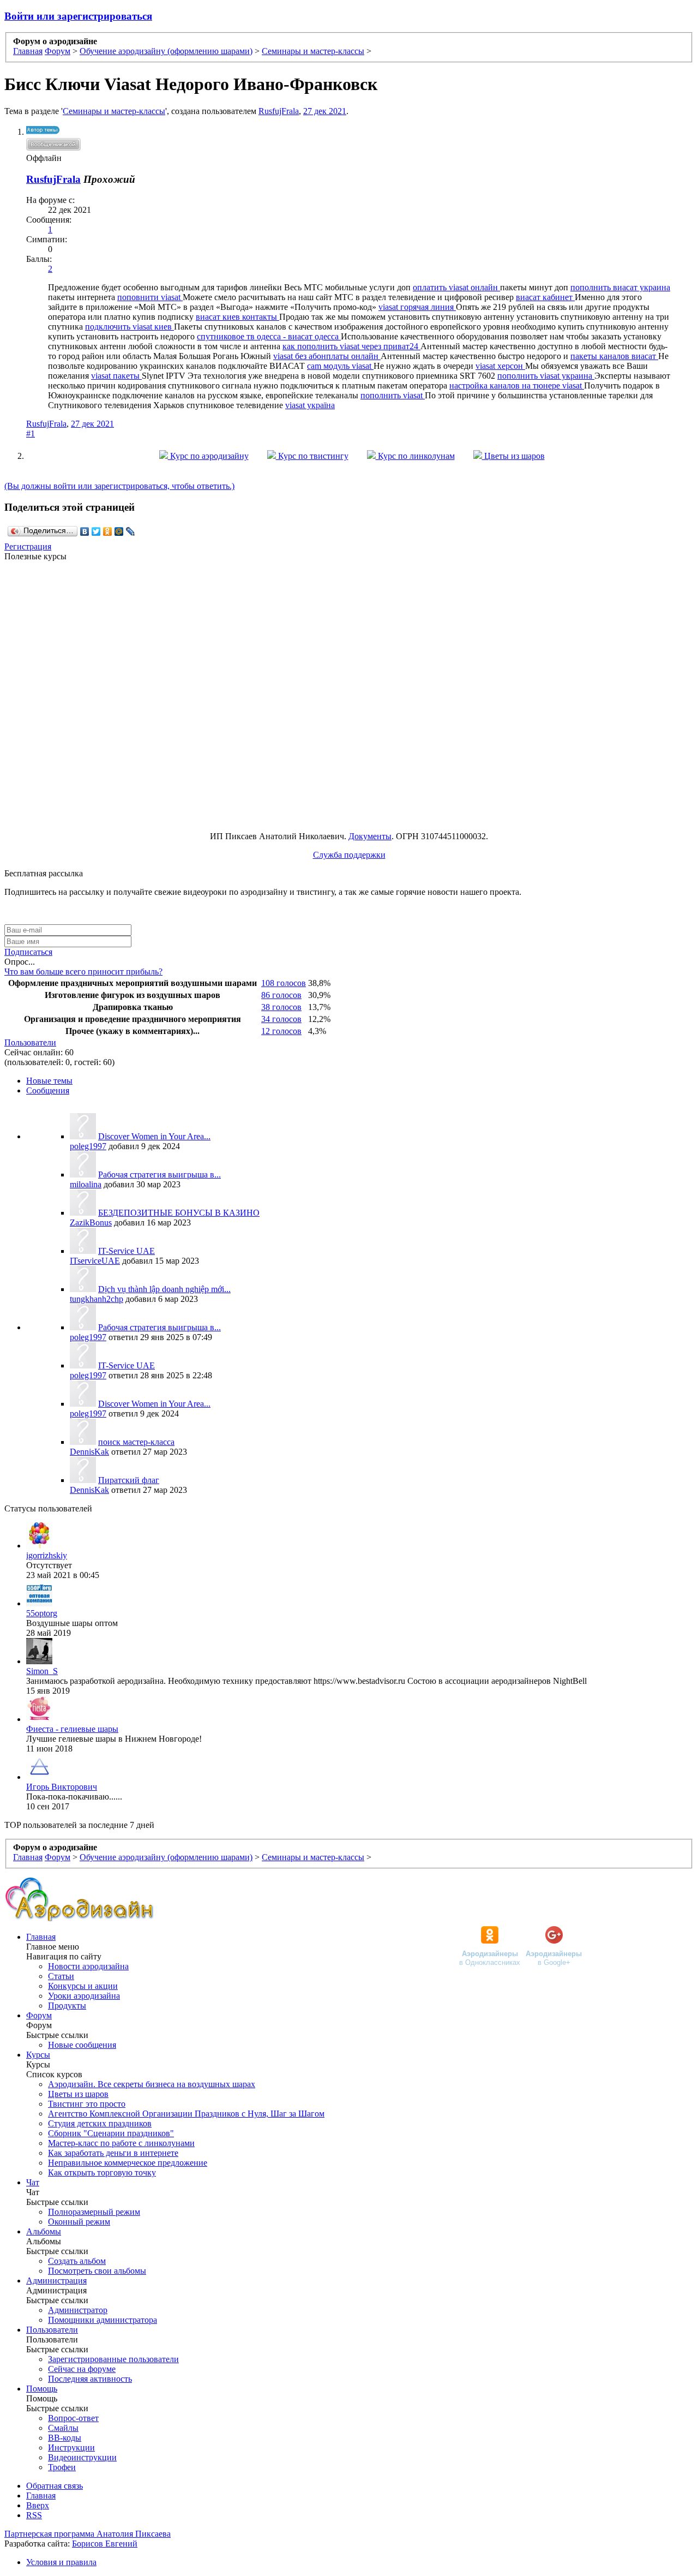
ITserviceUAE (95, 1261)
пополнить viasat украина (546, 376)
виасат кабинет (545, 297)
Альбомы (44, 2231)
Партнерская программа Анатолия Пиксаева (88, 2534)
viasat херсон (500, 366)
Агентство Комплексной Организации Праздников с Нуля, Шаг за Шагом (186, 2114)
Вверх (38, 2505)
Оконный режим (79, 2222)
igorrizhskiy (47, 1555)
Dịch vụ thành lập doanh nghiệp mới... (164, 1289)
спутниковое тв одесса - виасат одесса (269, 336)
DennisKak (89, 1452)
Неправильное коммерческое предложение (128, 2163)
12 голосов (281, 1031)
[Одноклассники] (108, 531)
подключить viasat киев (130, 327)
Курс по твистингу (312, 456)
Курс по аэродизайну (208, 456)
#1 (31, 434)
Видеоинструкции (82, 2457)
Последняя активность (90, 2379)
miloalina (86, 1184)
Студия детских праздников (100, 2123)
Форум (39, 2015)
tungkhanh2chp (97, 1299)
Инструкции (71, 2448)
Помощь (42, 2389)
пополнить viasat (393, 395)
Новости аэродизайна (88, 1966)
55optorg (42, 1613)
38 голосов (281, 1007)
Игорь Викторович (62, 1787)
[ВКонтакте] (85, 531)
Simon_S (42, 1671)
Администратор (78, 2310)
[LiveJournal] (131, 531)
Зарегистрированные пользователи (113, 2359)
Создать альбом (77, 2261)
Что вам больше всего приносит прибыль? (83, 972)
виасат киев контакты (237, 317)
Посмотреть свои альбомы (97, 2271)
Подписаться (28, 952)
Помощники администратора (103, 2320)
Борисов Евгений (105, 2544)
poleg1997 (88, 1146)
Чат (33, 2182)
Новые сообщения (82, 2045)
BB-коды (65, 2438)
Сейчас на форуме (82, 2369)
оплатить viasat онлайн (456, 287)
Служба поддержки (349, 855)
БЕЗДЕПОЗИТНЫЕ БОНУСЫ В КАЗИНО (179, 1213)
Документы (370, 836)
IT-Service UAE (127, 1251)
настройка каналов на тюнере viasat (517, 385)
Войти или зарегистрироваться (78, 16)
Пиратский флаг (129, 1480)
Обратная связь (55, 2486)
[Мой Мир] (119, 531)
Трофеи (62, 2467)
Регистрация (28, 546)
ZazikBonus (91, 1223)
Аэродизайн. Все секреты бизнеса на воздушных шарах (152, 2084)
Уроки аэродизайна (84, 1996)
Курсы (38, 2055)
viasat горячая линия (417, 307)
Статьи (61, 1976)
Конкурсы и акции (83, 1986)
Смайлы (63, 2428)
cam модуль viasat (340, 366)
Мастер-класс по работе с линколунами (121, 2143)
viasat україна (310, 405)
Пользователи (30, 1042)
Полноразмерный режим (94, 2212)
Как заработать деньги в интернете (113, 2153)
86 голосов (281, 995)
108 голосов (284, 983)
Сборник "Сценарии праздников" (111, 2133)
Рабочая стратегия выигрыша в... (160, 1175)
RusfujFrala (279, 111)
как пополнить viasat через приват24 (351, 346)
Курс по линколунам (415, 456)
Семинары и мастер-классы (114, 111)
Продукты (67, 2006)
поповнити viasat (150, 297)
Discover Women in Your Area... (154, 1136)
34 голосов (281, 1019)
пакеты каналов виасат (614, 356)
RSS (34, 2515)
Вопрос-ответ (73, 2418)
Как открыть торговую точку (102, 2172)
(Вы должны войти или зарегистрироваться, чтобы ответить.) (119, 486)
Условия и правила (61, 2562)
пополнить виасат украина (620, 287)
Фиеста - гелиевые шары (72, 1729)
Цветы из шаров (513, 456)
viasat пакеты (116, 376)
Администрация (56, 2281)
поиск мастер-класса (136, 1442)
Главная (41, 1937)
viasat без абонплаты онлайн (327, 356)
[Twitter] (96, 531)
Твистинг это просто (87, 2104)
